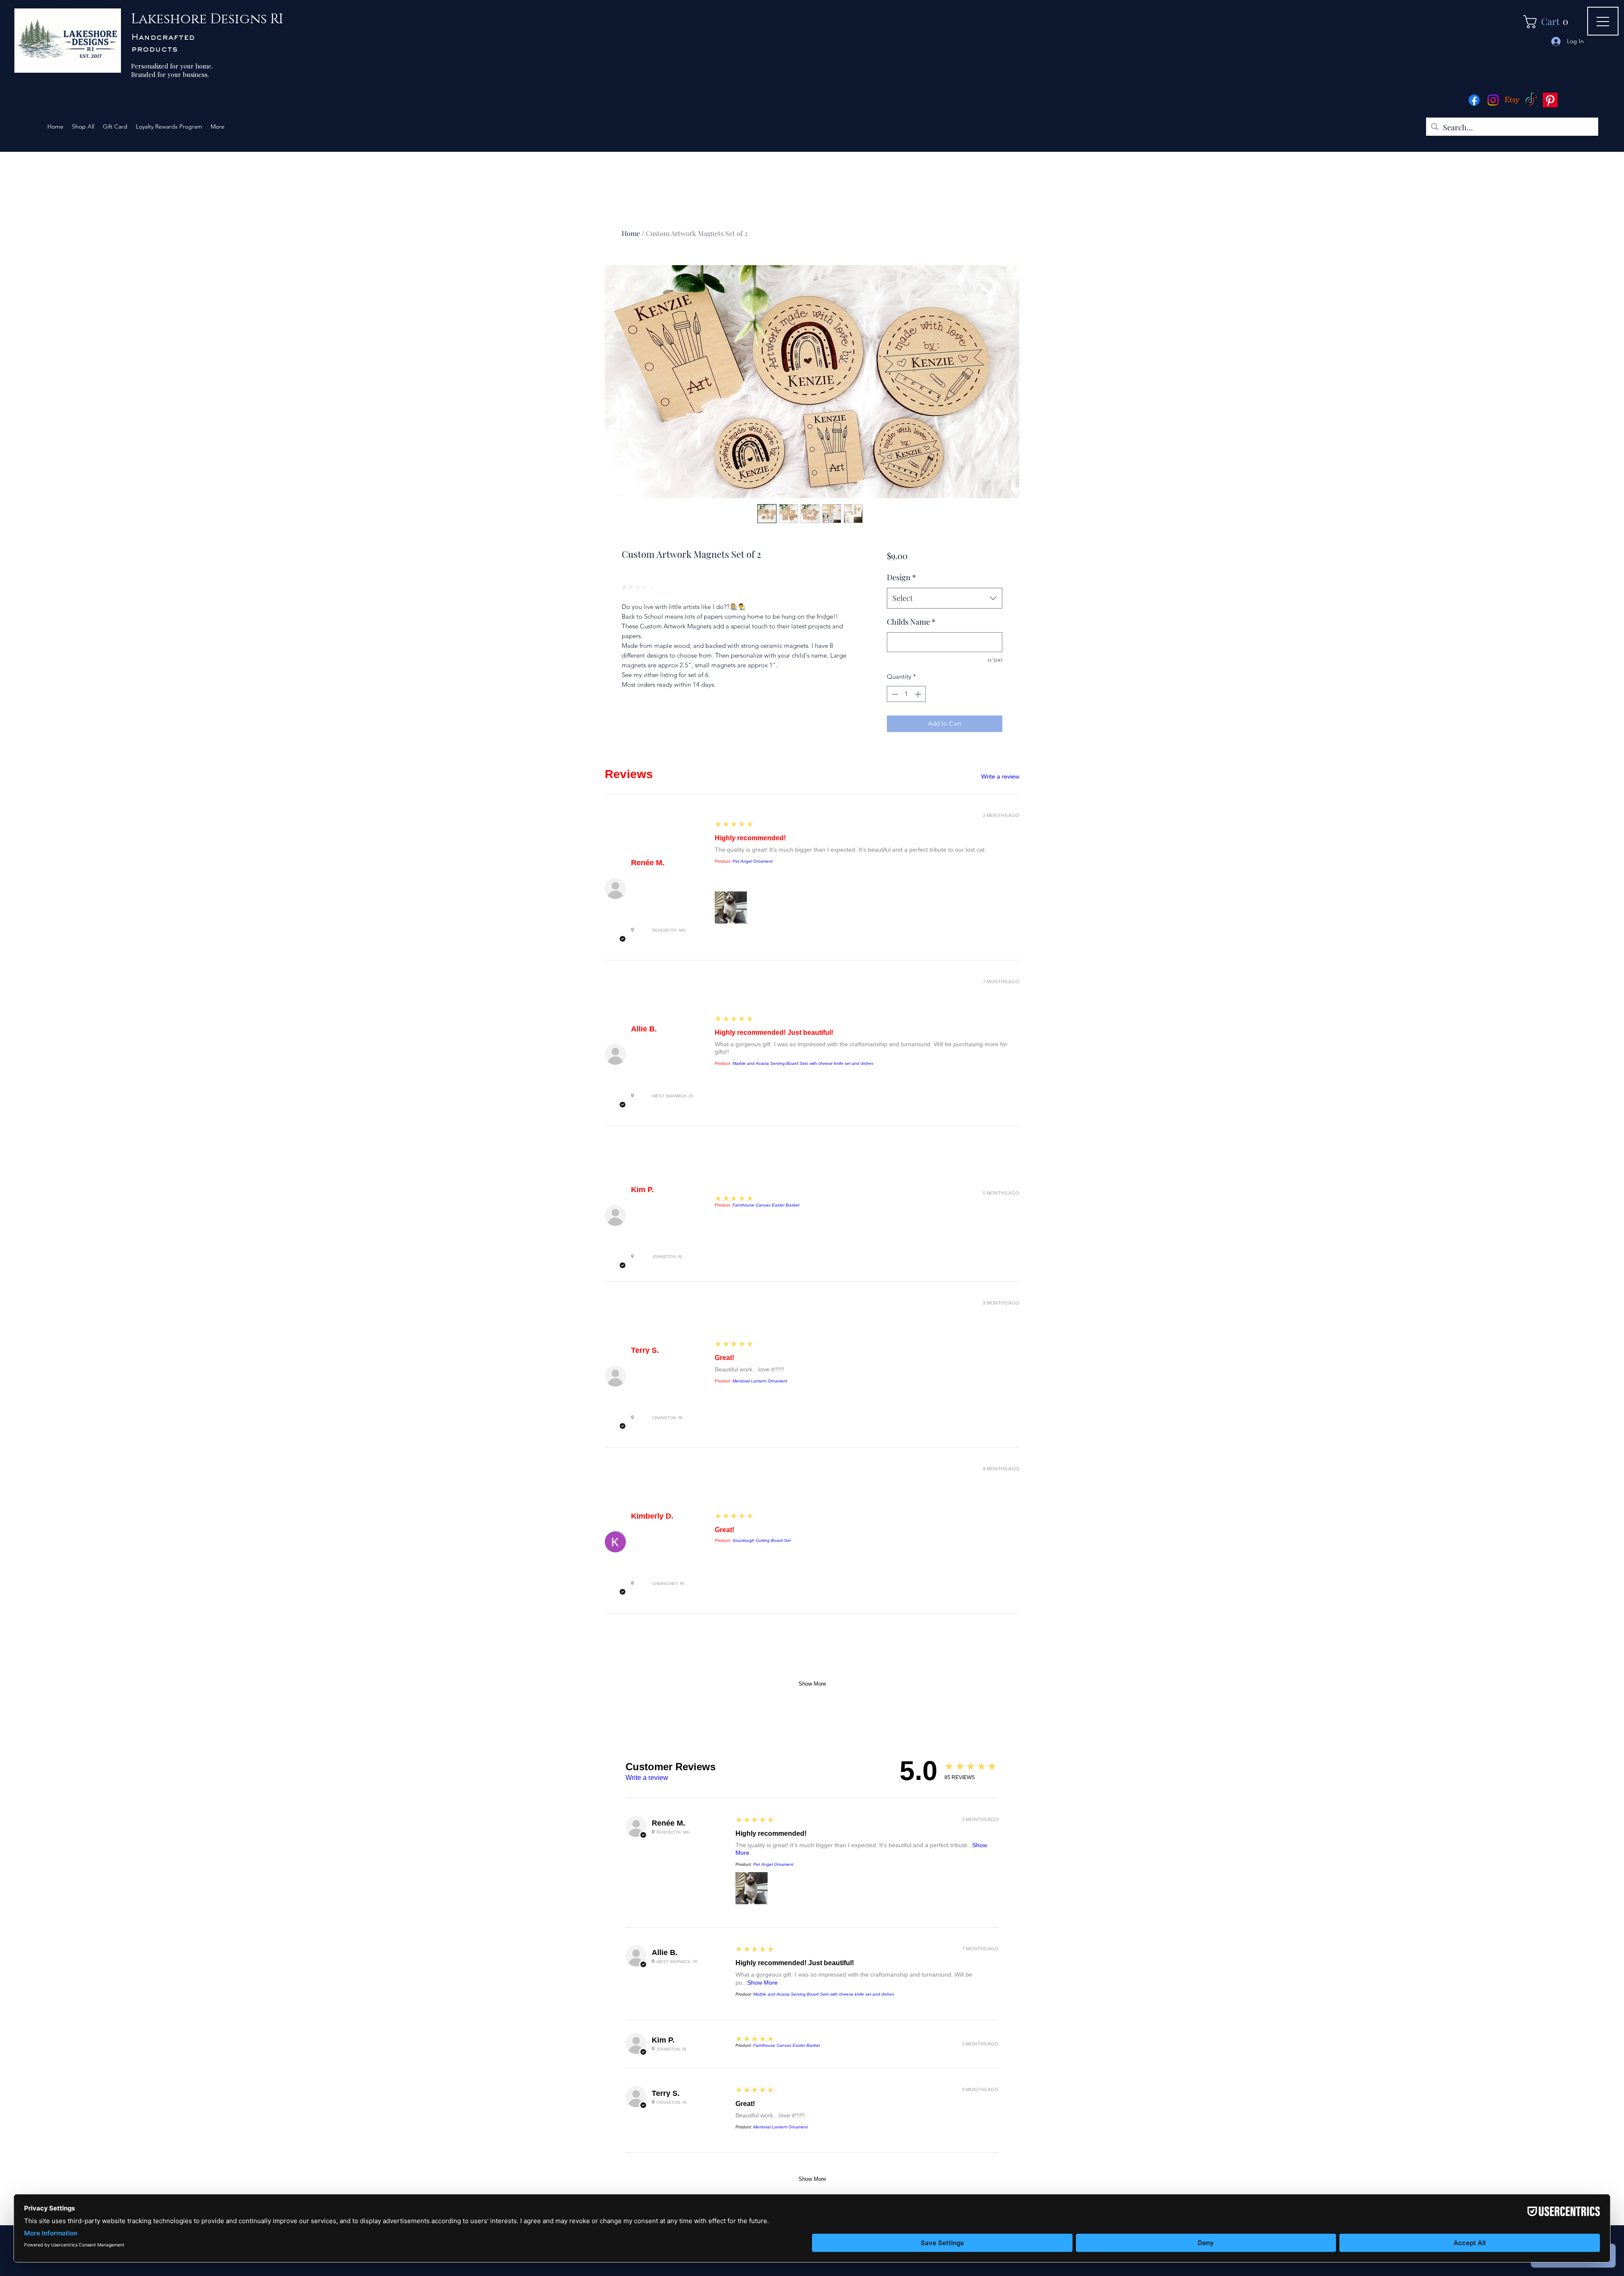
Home (631, 233)
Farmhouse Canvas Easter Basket (766, 1205)
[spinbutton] (906, 694)
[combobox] (945, 598)
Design (901, 577)
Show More (812, 1684)
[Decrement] (894, 694)
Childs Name (911, 622)
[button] (1549, 22)
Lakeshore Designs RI (207, 19)
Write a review (1000, 776)
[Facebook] (1474, 100)
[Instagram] (1493, 100)
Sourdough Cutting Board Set (762, 1540)
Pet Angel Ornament (753, 861)
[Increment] (919, 694)
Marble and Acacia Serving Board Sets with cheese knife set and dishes (803, 1063)
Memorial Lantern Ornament (760, 1381)
